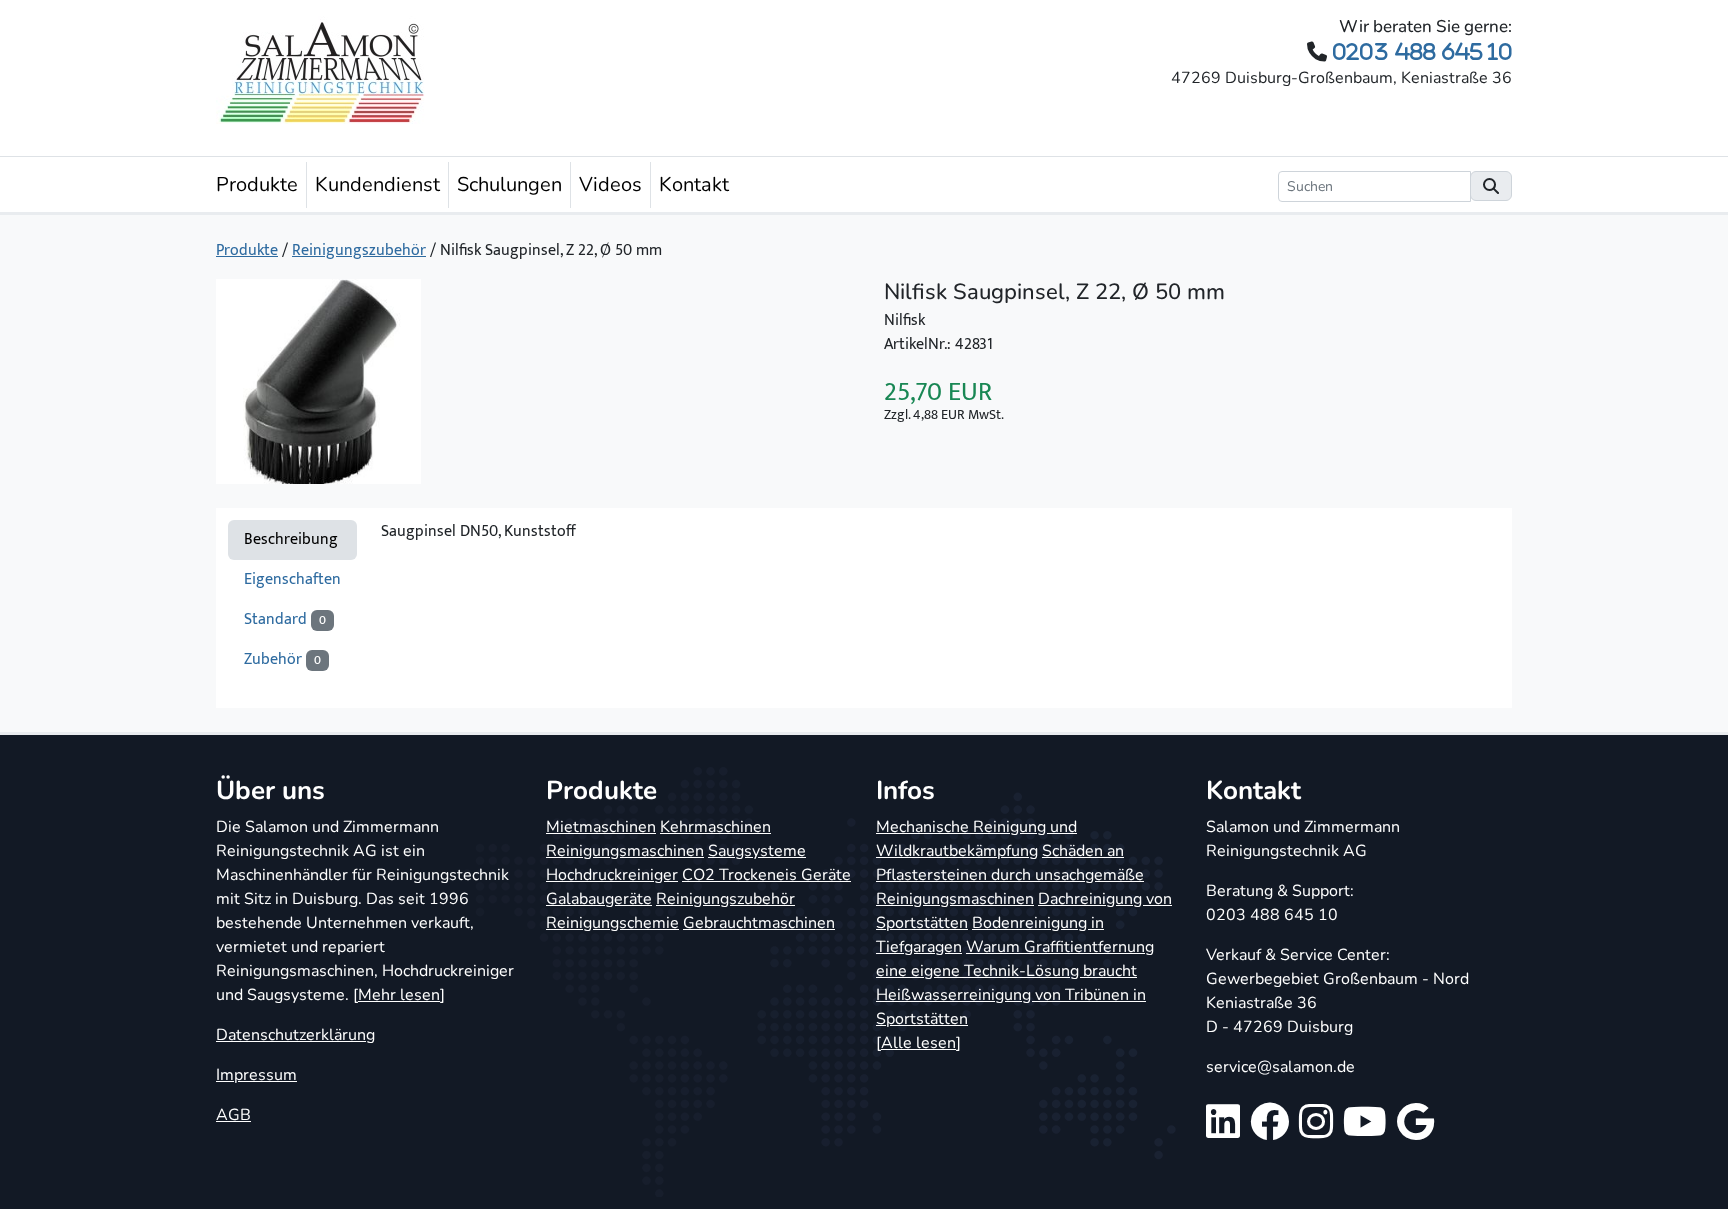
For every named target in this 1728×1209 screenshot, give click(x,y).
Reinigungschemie (612, 923)
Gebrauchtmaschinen (759, 923)
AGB (233, 1115)
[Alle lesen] (918, 1043)
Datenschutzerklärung (295, 1035)
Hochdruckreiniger (612, 875)
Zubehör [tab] (282, 659)
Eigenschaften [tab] (292, 579)
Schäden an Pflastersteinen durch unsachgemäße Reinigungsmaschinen (1010, 875)
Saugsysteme (757, 851)
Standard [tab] (285, 619)
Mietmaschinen (601, 827)
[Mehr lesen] (399, 995)
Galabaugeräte (599, 899)
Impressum (256, 1075)
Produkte (257, 184)
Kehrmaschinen (715, 827)
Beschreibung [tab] (291, 539)
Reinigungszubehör (359, 250)
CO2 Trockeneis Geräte (766, 875)
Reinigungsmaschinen (625, 851)
